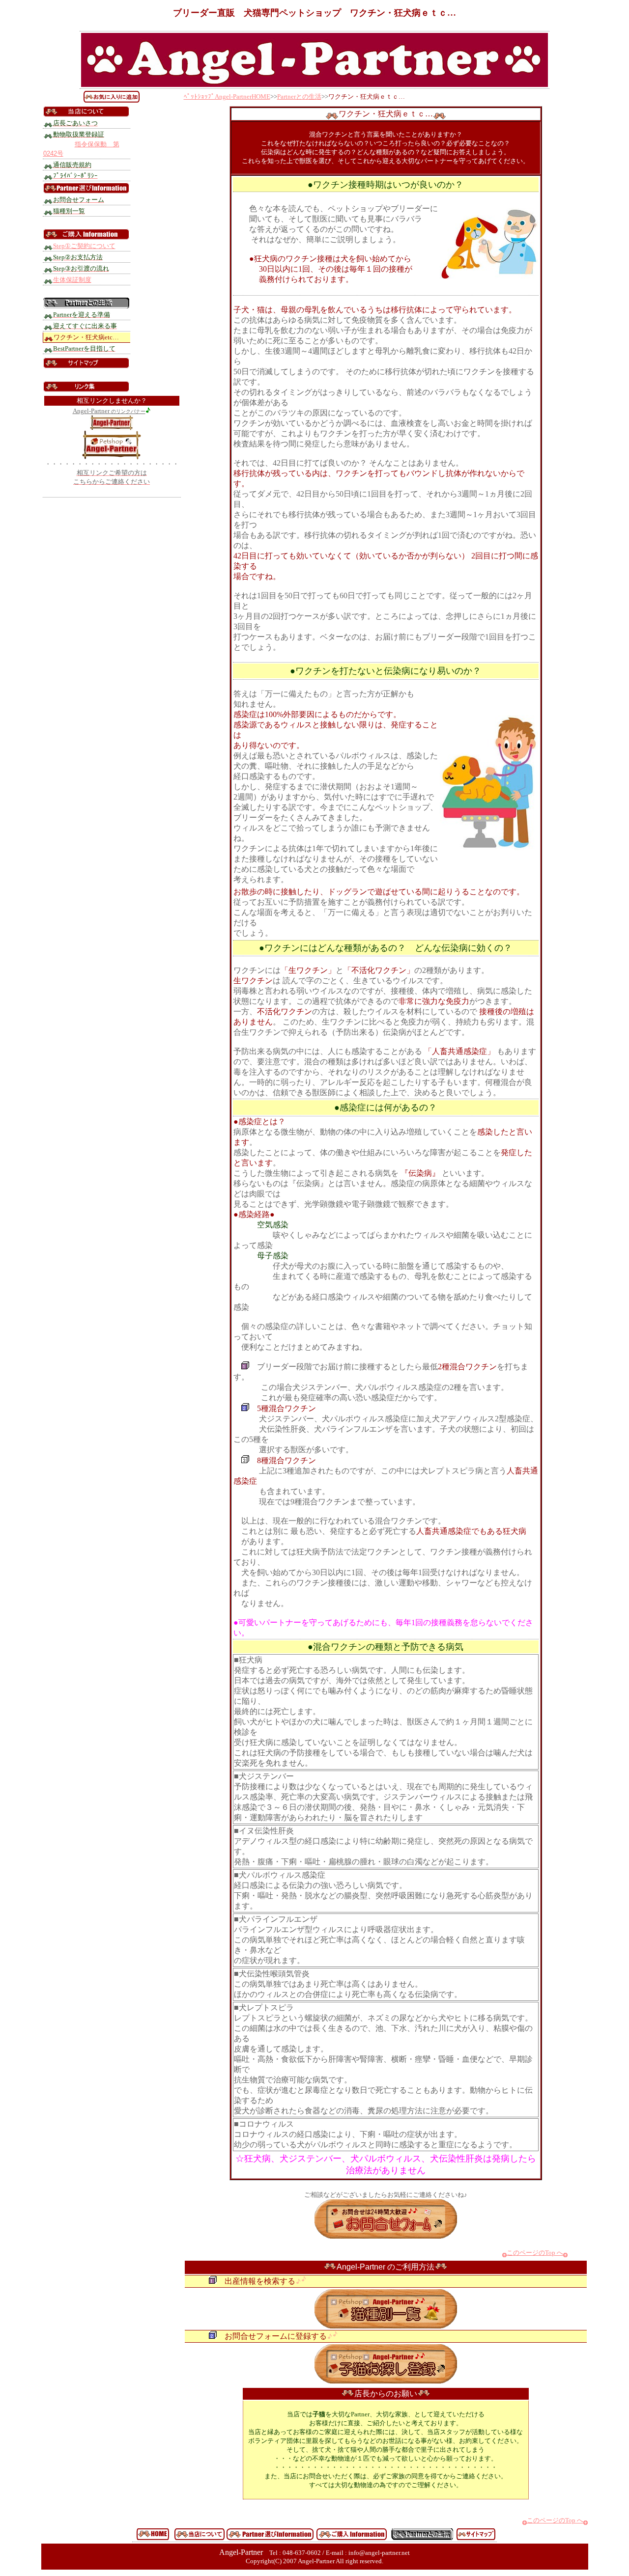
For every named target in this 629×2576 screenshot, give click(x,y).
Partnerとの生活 (299, 97)
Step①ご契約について (84, 246)
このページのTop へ (535, 2253)
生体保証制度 (72, 280)
